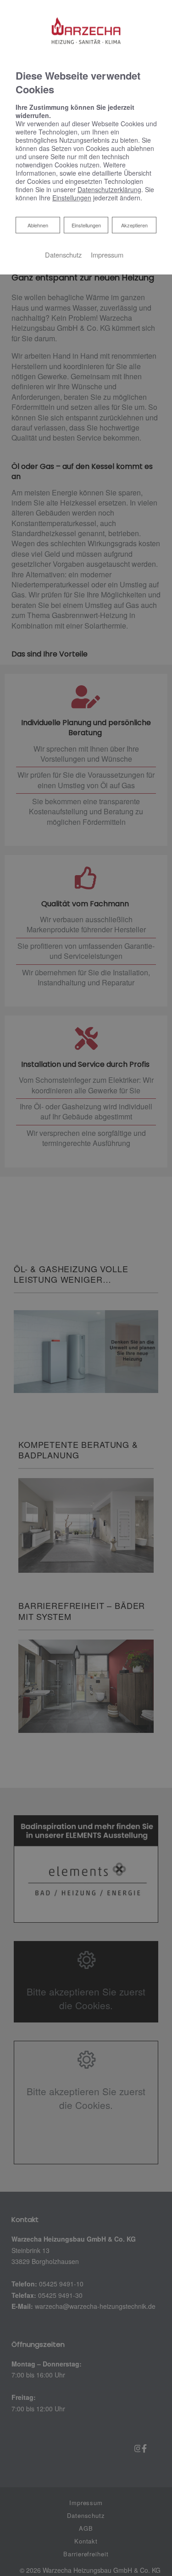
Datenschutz (63, 255)
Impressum (107, 255)
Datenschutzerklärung (109, 189)
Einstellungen (86, 225)
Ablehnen (38, 225)
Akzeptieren (134, 225)
